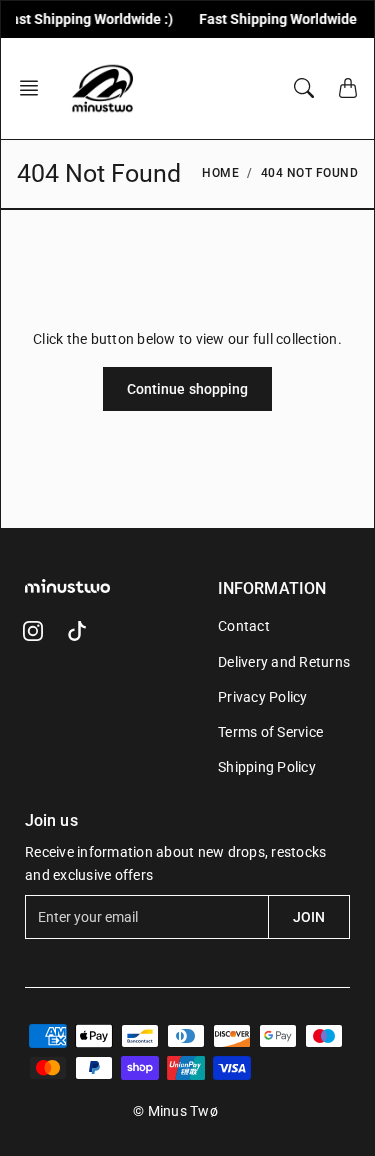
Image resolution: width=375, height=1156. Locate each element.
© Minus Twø (175, 1111)
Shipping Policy (267, 767)
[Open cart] (348, 88)
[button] (35, 88)
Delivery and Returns (284, 662)
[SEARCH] (304, 88)
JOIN (309, 917)
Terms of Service (270, 732)
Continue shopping (188, 389)
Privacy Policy (263, 697)
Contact (244, 626)
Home (220, 173)
